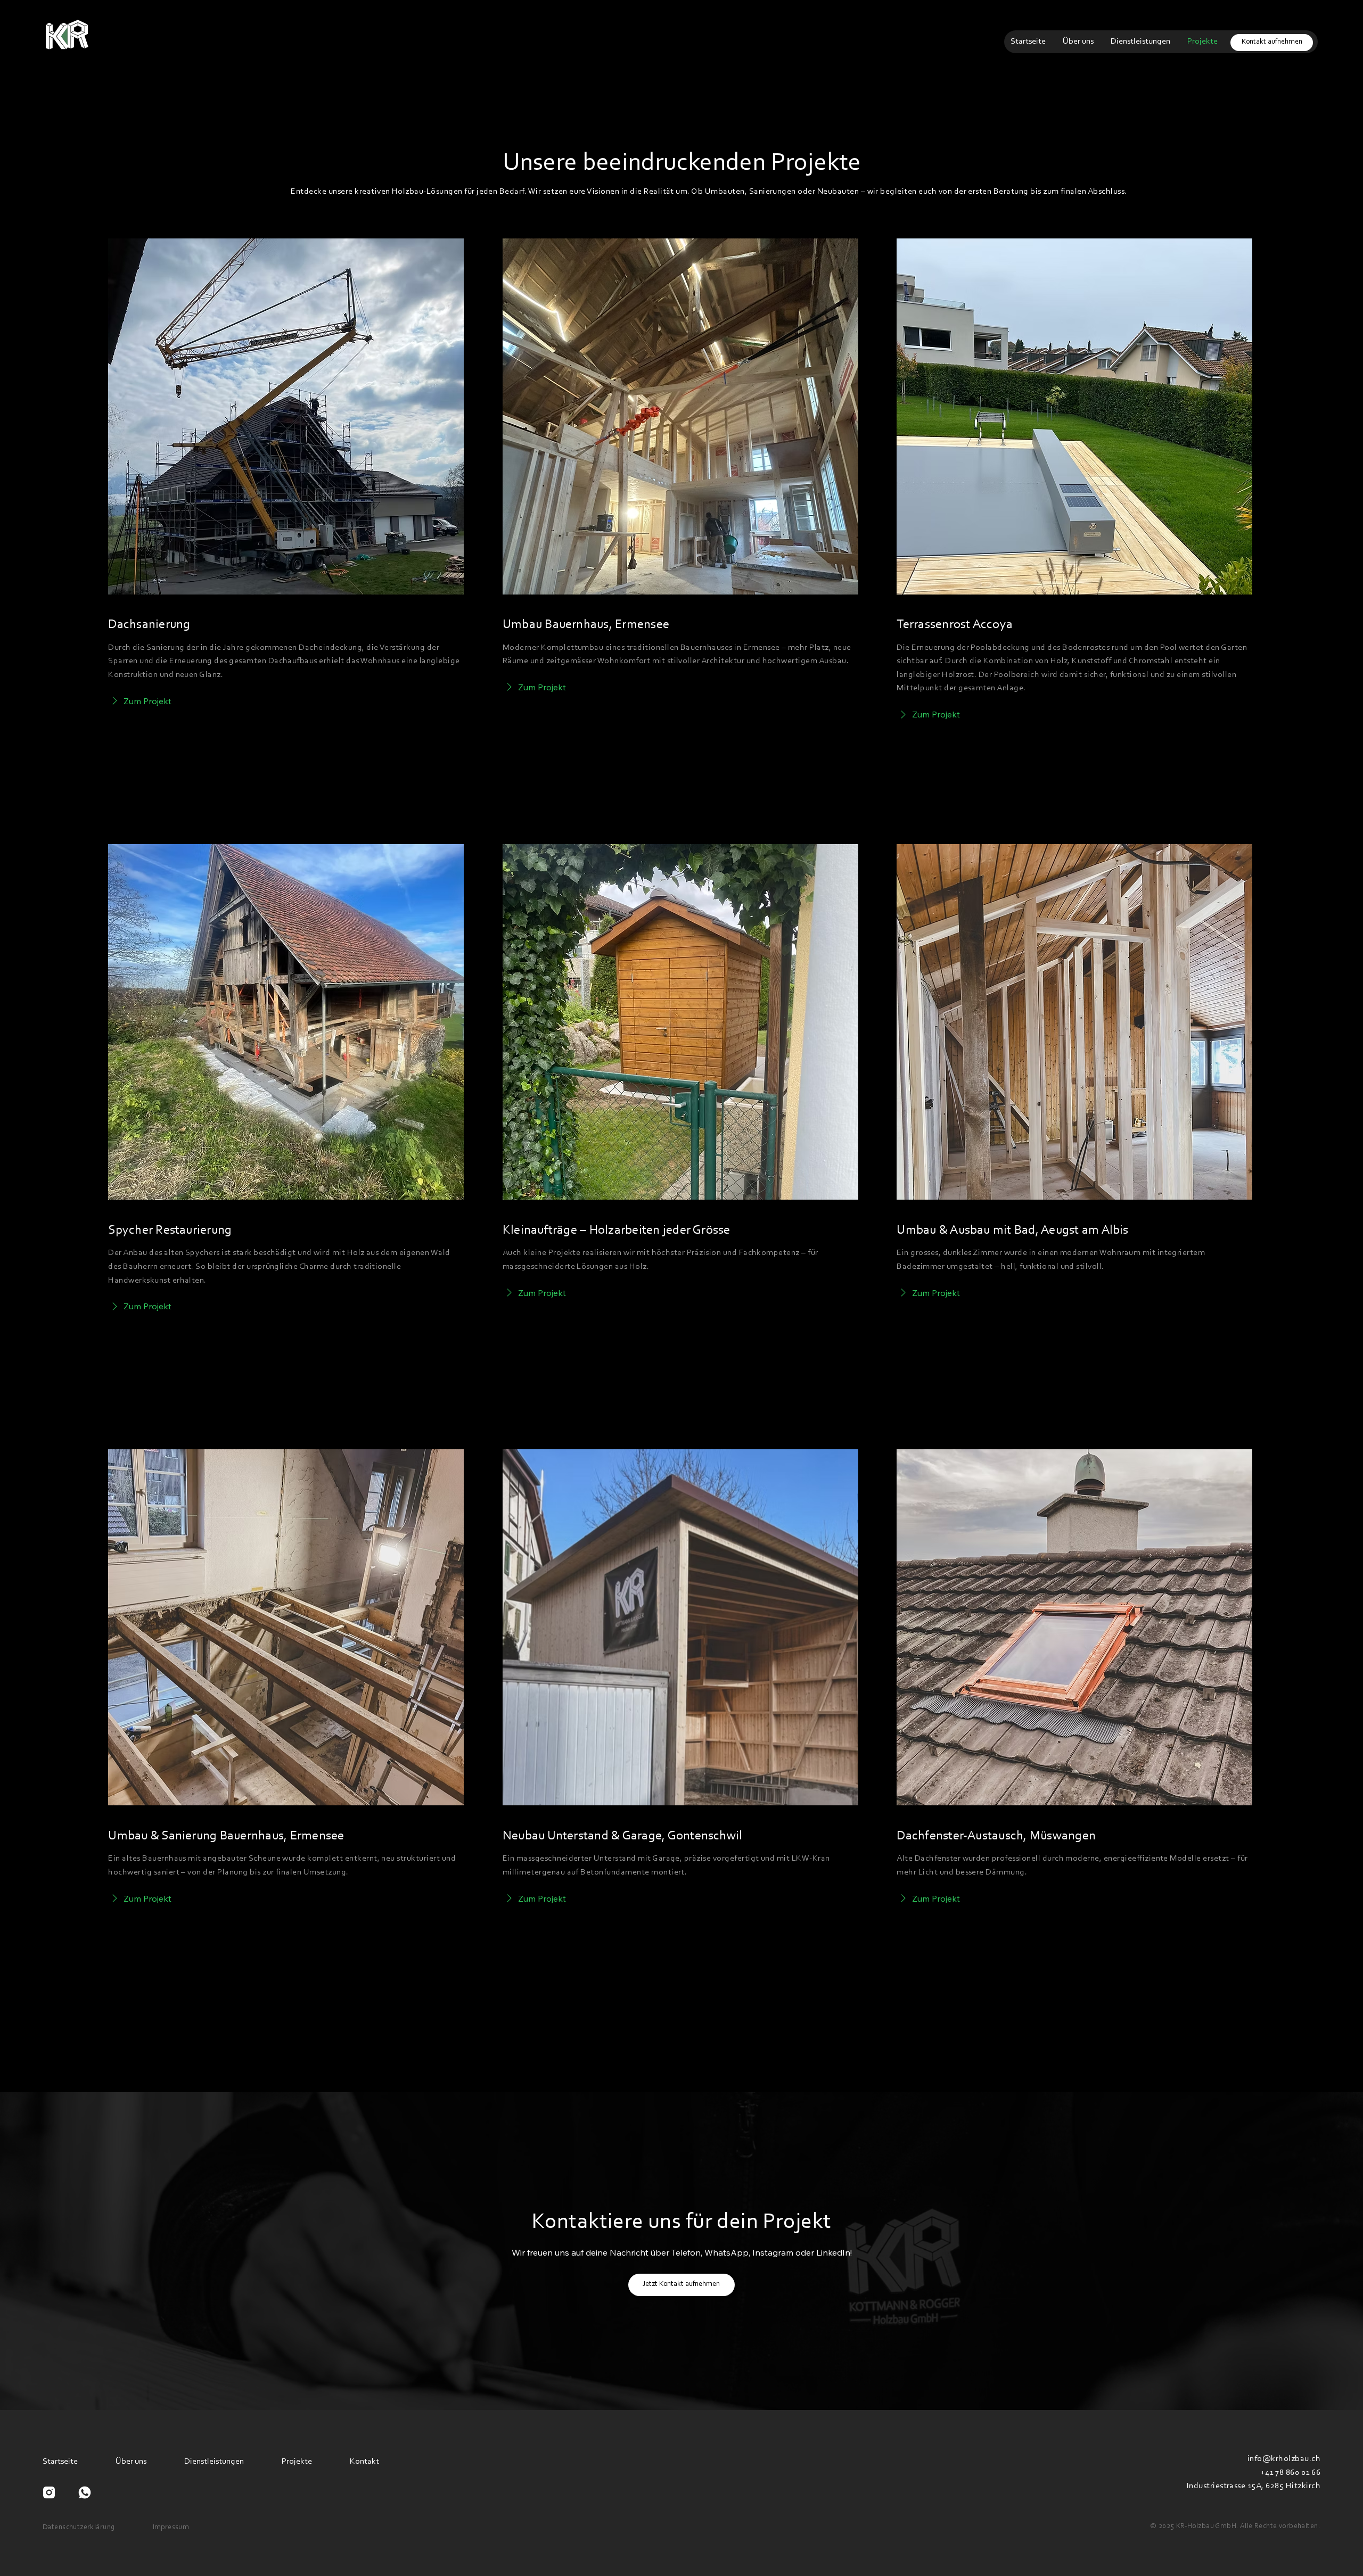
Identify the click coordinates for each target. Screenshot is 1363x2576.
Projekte (297, 2462)
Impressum (171, 2528)
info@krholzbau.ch (1284, 2459)
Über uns (131, 2462)
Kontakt (364, 2462)
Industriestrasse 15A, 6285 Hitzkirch (1254, 2486)
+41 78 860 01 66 (1290, 2473)
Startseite (60, 2462)
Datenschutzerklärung (79, 2528)
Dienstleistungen (214, 2462)
